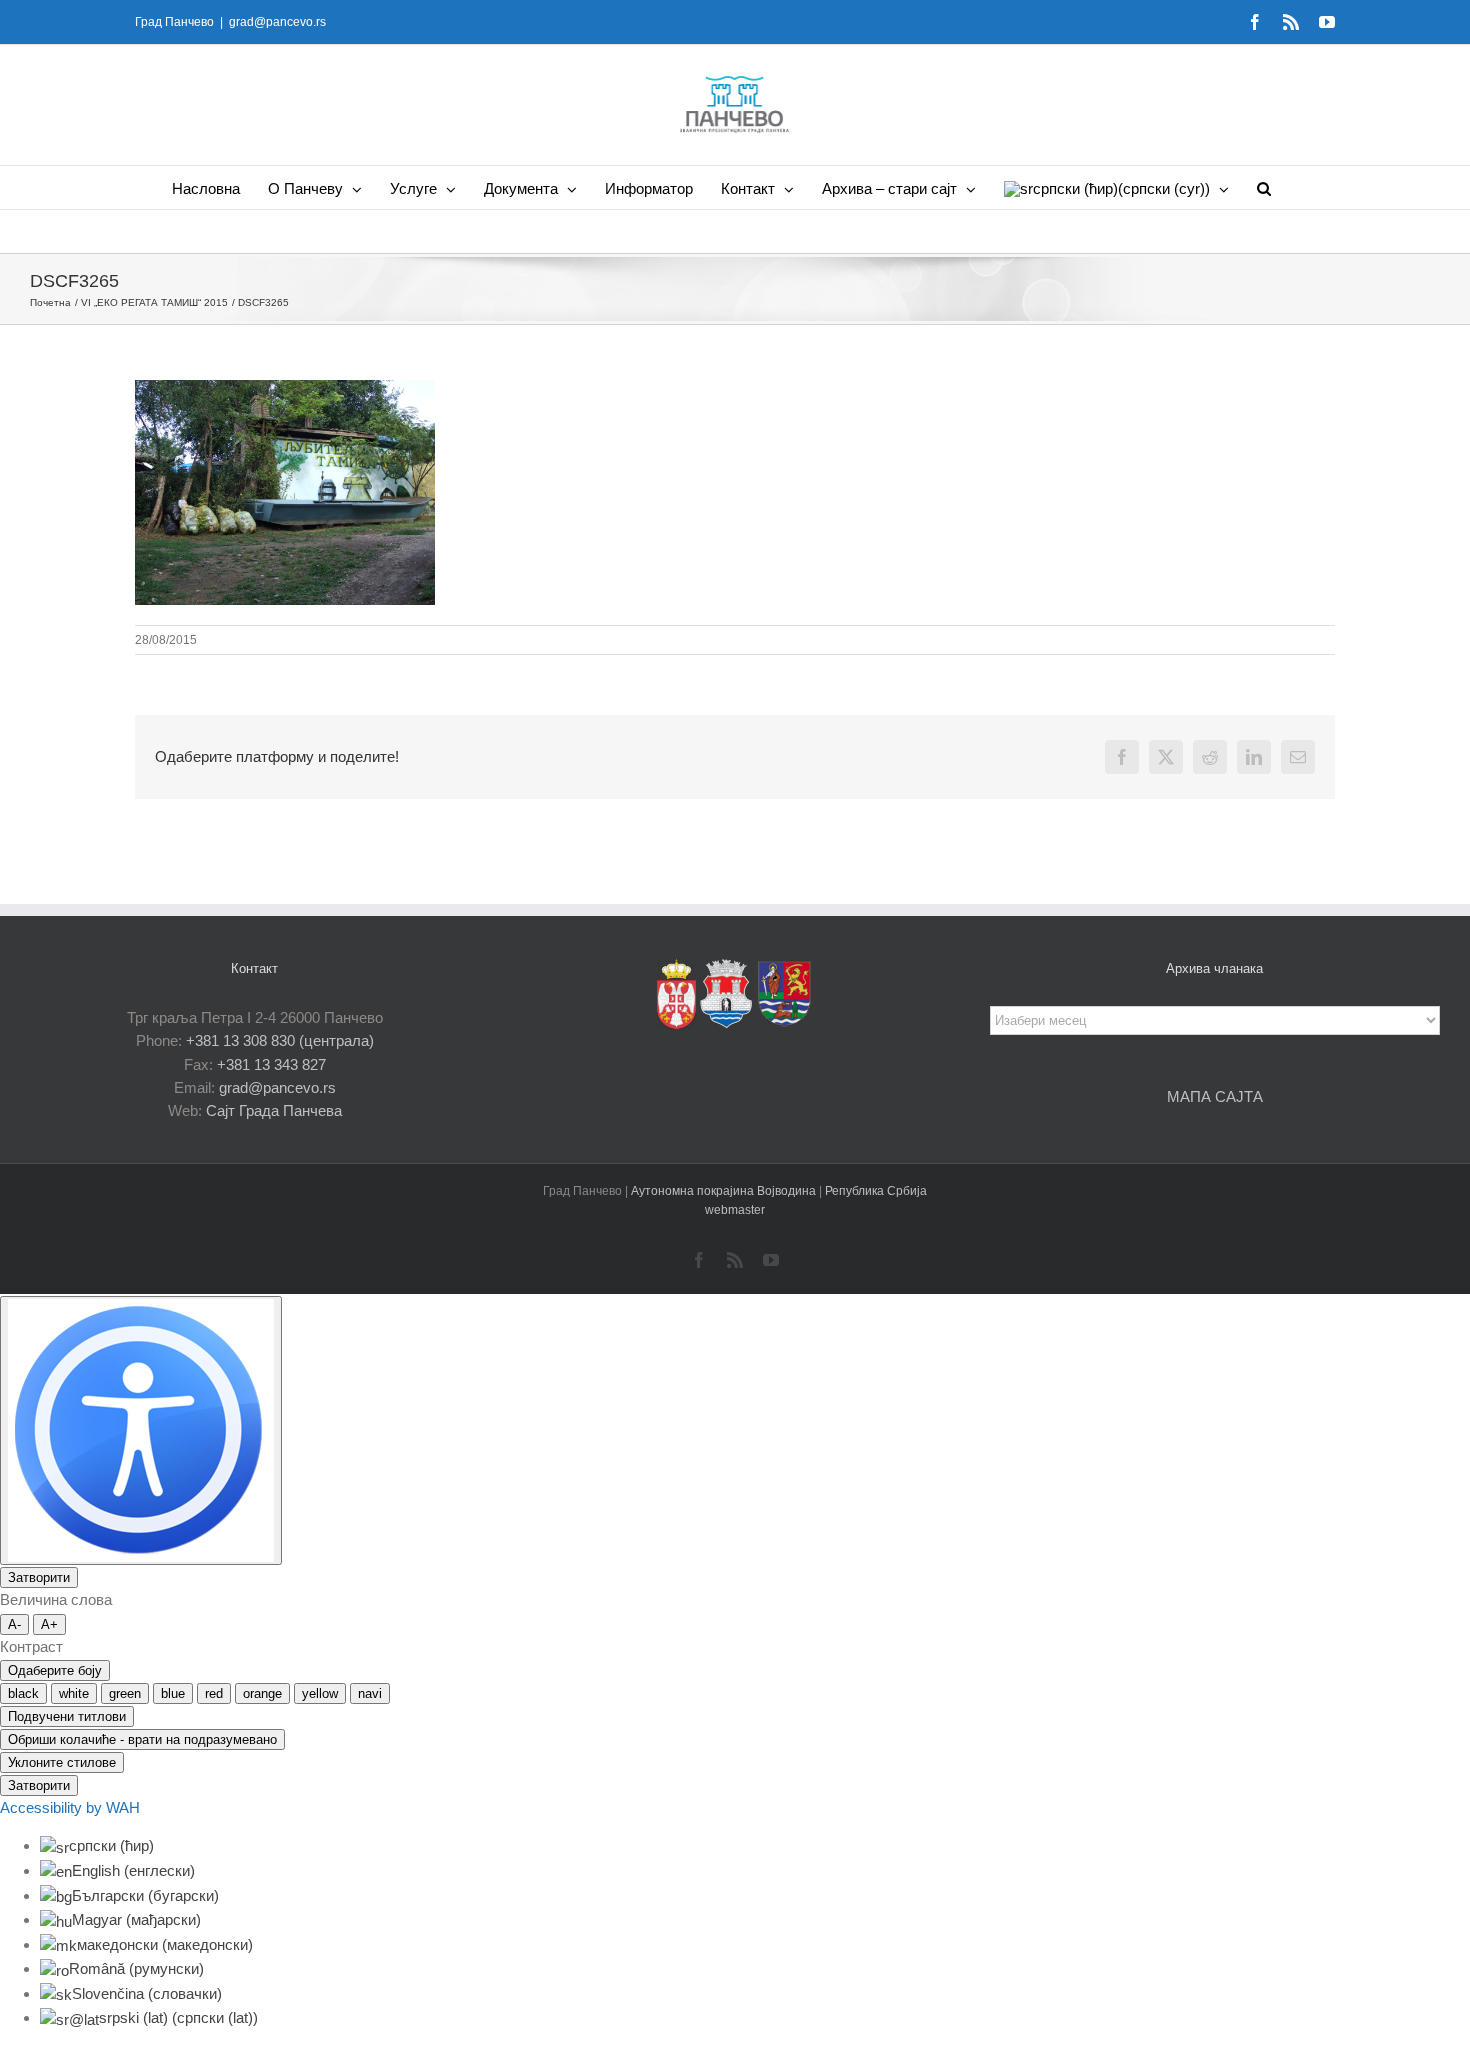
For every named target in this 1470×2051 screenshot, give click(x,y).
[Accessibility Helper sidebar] (141, 1430)
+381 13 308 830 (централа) (280, 1040)
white (74, 1693)
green (125, 1693)
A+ (49, 1624)
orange (262, 1693)
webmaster (735, 1210)
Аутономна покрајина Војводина (725, 1191)
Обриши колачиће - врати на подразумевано (142, 1739)
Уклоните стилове (62, 1762)
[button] (1264, 187)
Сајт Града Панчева (274, 1110)
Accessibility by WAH (70, 1807)
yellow (320, 1693)
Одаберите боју (55, 1670)
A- (14, 1624)
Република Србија (876, 1191)
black (23, 1693)
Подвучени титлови (67, 1716)
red (214, 1693)
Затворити (39, 1577)
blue (173, 1693)
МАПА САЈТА (1215, 1096)
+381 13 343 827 (271, 1064)
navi (370, 1693)
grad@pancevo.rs (277, 22)
